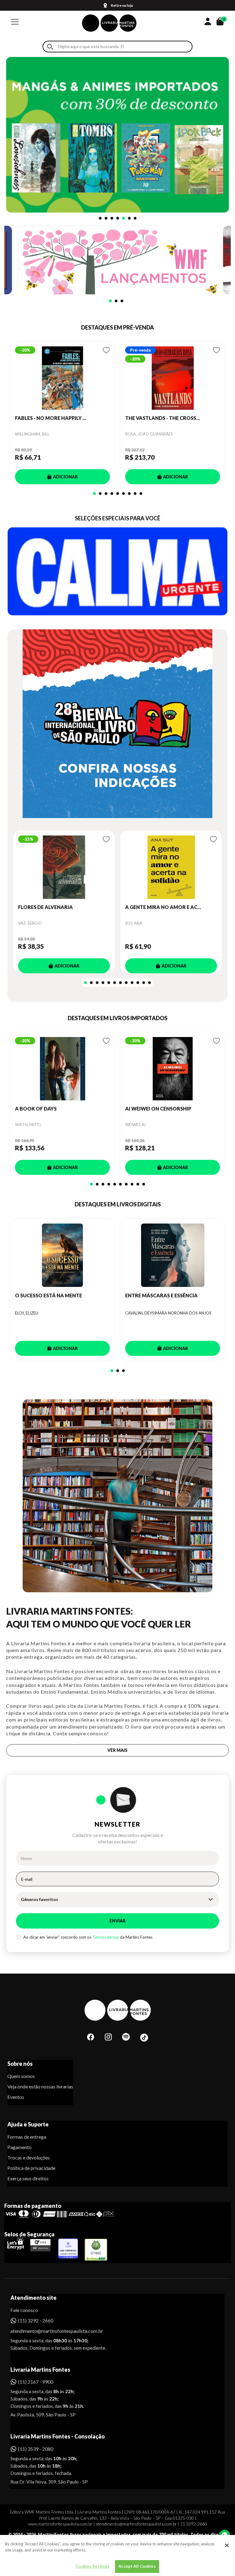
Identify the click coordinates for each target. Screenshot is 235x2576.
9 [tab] (141, 494)
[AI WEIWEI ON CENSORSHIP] (173, 1069)
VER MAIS (117, 1750)
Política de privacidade (31, 2168)
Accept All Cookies (137, 2566)
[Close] (227, 2545)
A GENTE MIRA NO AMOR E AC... (163, 907)
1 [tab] (100, 218)
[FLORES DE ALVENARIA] (64, 867)
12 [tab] (149, 983)
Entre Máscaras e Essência (161, 1295)
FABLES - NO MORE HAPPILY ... (51, 418)
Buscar (50, 47)
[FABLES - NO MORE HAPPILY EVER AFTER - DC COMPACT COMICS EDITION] (62, 378)
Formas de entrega (27, 2137)
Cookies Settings (93, 2566)
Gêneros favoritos (39, 1899)
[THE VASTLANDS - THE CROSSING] (173, 378)
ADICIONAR (65, 477)
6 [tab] (129, 218)
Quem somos (21, 2076)
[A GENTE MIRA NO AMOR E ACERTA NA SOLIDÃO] (171, 867)
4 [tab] (118, 218)
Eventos (16, 2097)
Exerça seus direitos (28, 2178)
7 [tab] (135, 218)
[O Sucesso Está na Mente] (62, 1255)
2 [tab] (106, 218)
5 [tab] (123, 218)
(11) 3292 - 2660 (36, 2320)
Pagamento (19, 2147)
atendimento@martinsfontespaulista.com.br (51, 2331)
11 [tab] (144, 983)
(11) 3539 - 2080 (36, 2449)
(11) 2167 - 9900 (36, 2382)
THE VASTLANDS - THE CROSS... (162, 418)
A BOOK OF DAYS (36, 1109)
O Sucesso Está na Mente (48, 1295)
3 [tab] (112, 218)
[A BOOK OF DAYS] (62, 1069)
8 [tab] (135, 494)
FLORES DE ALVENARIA (45, 907)
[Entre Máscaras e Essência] (173, 1255)
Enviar (117, 1921)
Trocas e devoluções (29, 2157)
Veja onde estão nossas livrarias (40, 2086)
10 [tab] (138, 983)
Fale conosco (24, 2310)
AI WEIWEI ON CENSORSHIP (158, 1109)
